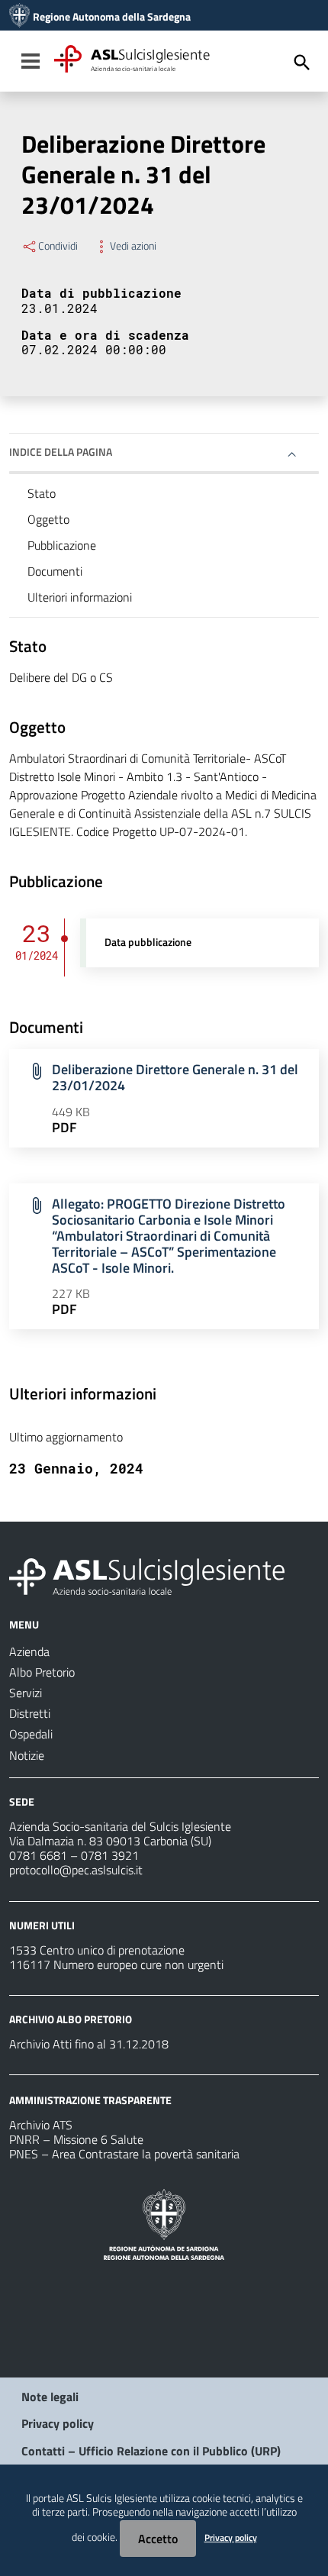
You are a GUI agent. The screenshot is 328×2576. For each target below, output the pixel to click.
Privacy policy (58, 2423)
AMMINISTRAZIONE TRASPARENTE (90, 2100)
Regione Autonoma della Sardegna (112, 17)
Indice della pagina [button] (61, 452)
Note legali (50, 2397)
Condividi (58, 246)
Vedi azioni (133, 246)
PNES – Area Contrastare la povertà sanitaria (124, 2154)
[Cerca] (302, 63)
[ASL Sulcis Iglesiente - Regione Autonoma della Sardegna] (147, 1575)
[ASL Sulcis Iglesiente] (19, 17)
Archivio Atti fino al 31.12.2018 (89, 2044)
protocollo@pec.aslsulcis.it (76, 1870)
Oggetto (48, 519)
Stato (42, 493)
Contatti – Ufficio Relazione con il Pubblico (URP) (151, 2451)
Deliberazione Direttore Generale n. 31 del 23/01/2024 (175, 1077)
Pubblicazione (62, 545)
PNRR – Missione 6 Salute (76, 2139)
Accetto (158, 2539)
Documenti (55, 571)
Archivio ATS (41, 2125)
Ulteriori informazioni (80, 597)
